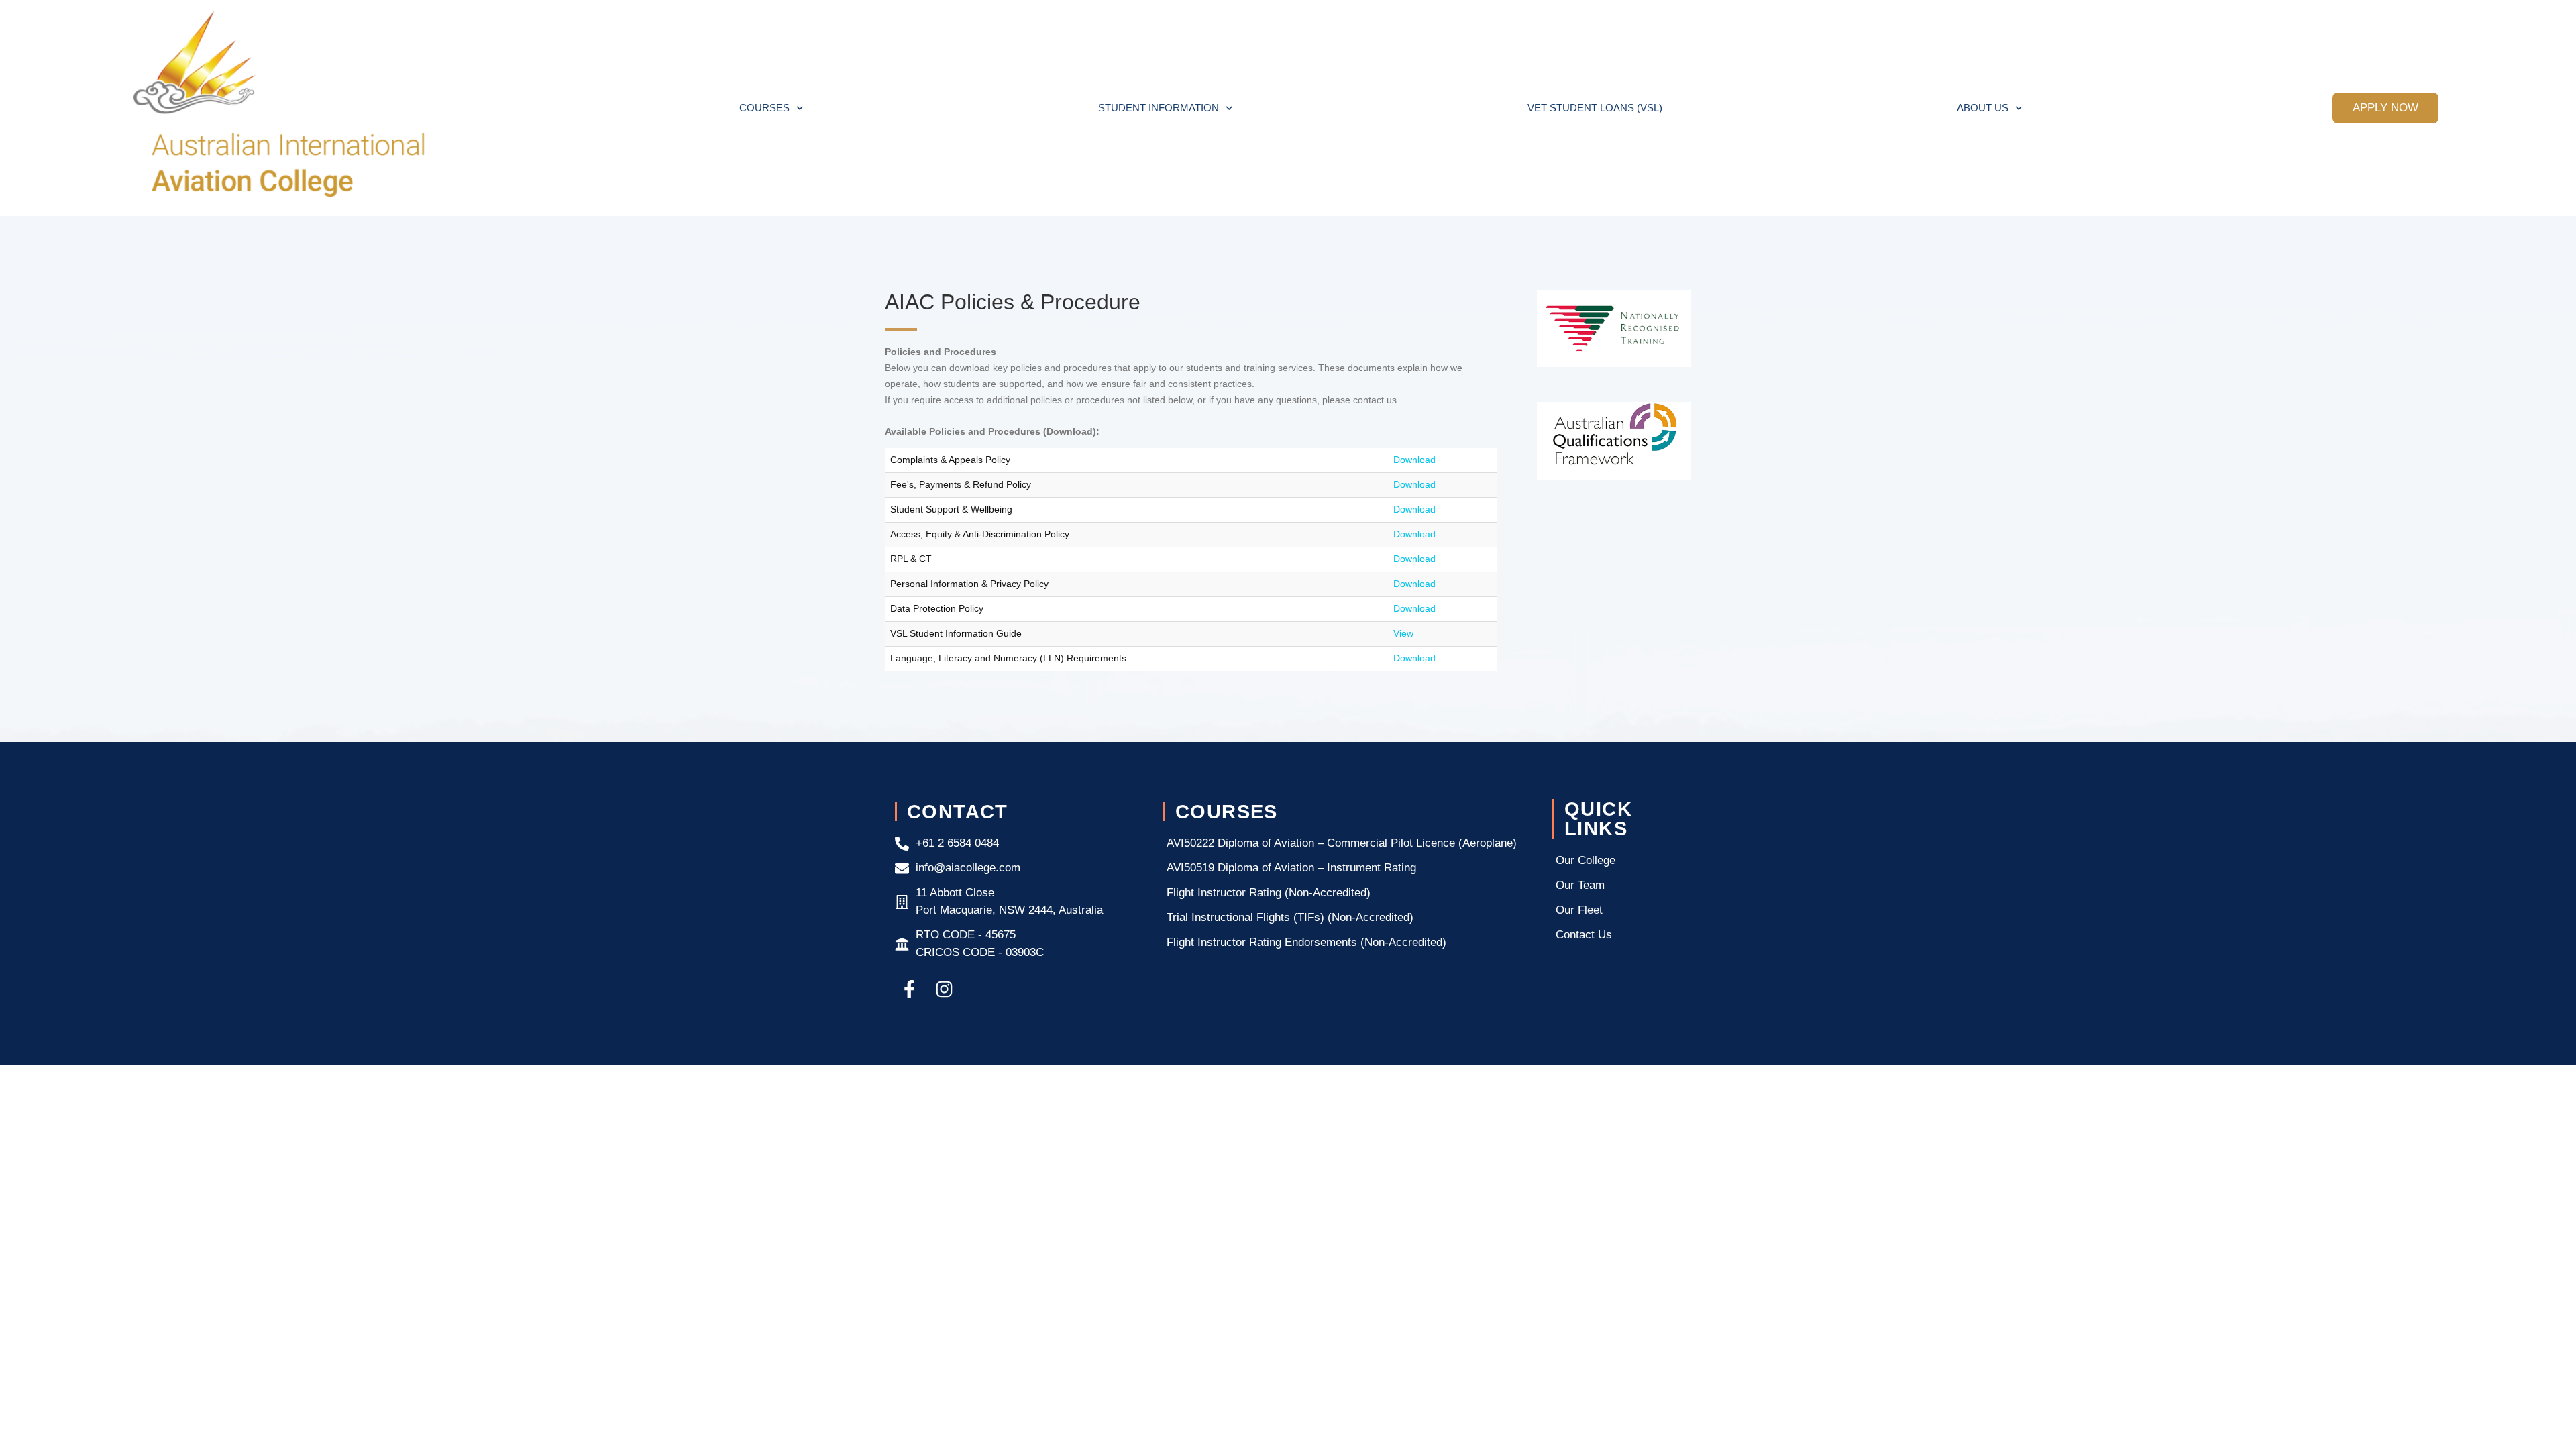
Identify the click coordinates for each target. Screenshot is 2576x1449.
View (1403, 633)
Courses (764, 108)
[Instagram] (944, 989)
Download (1414, 460)
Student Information (1159, 108)
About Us (1983, 108)
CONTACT (958, 811)
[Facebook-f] (909, 989)
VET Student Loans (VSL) (1595, 108)
